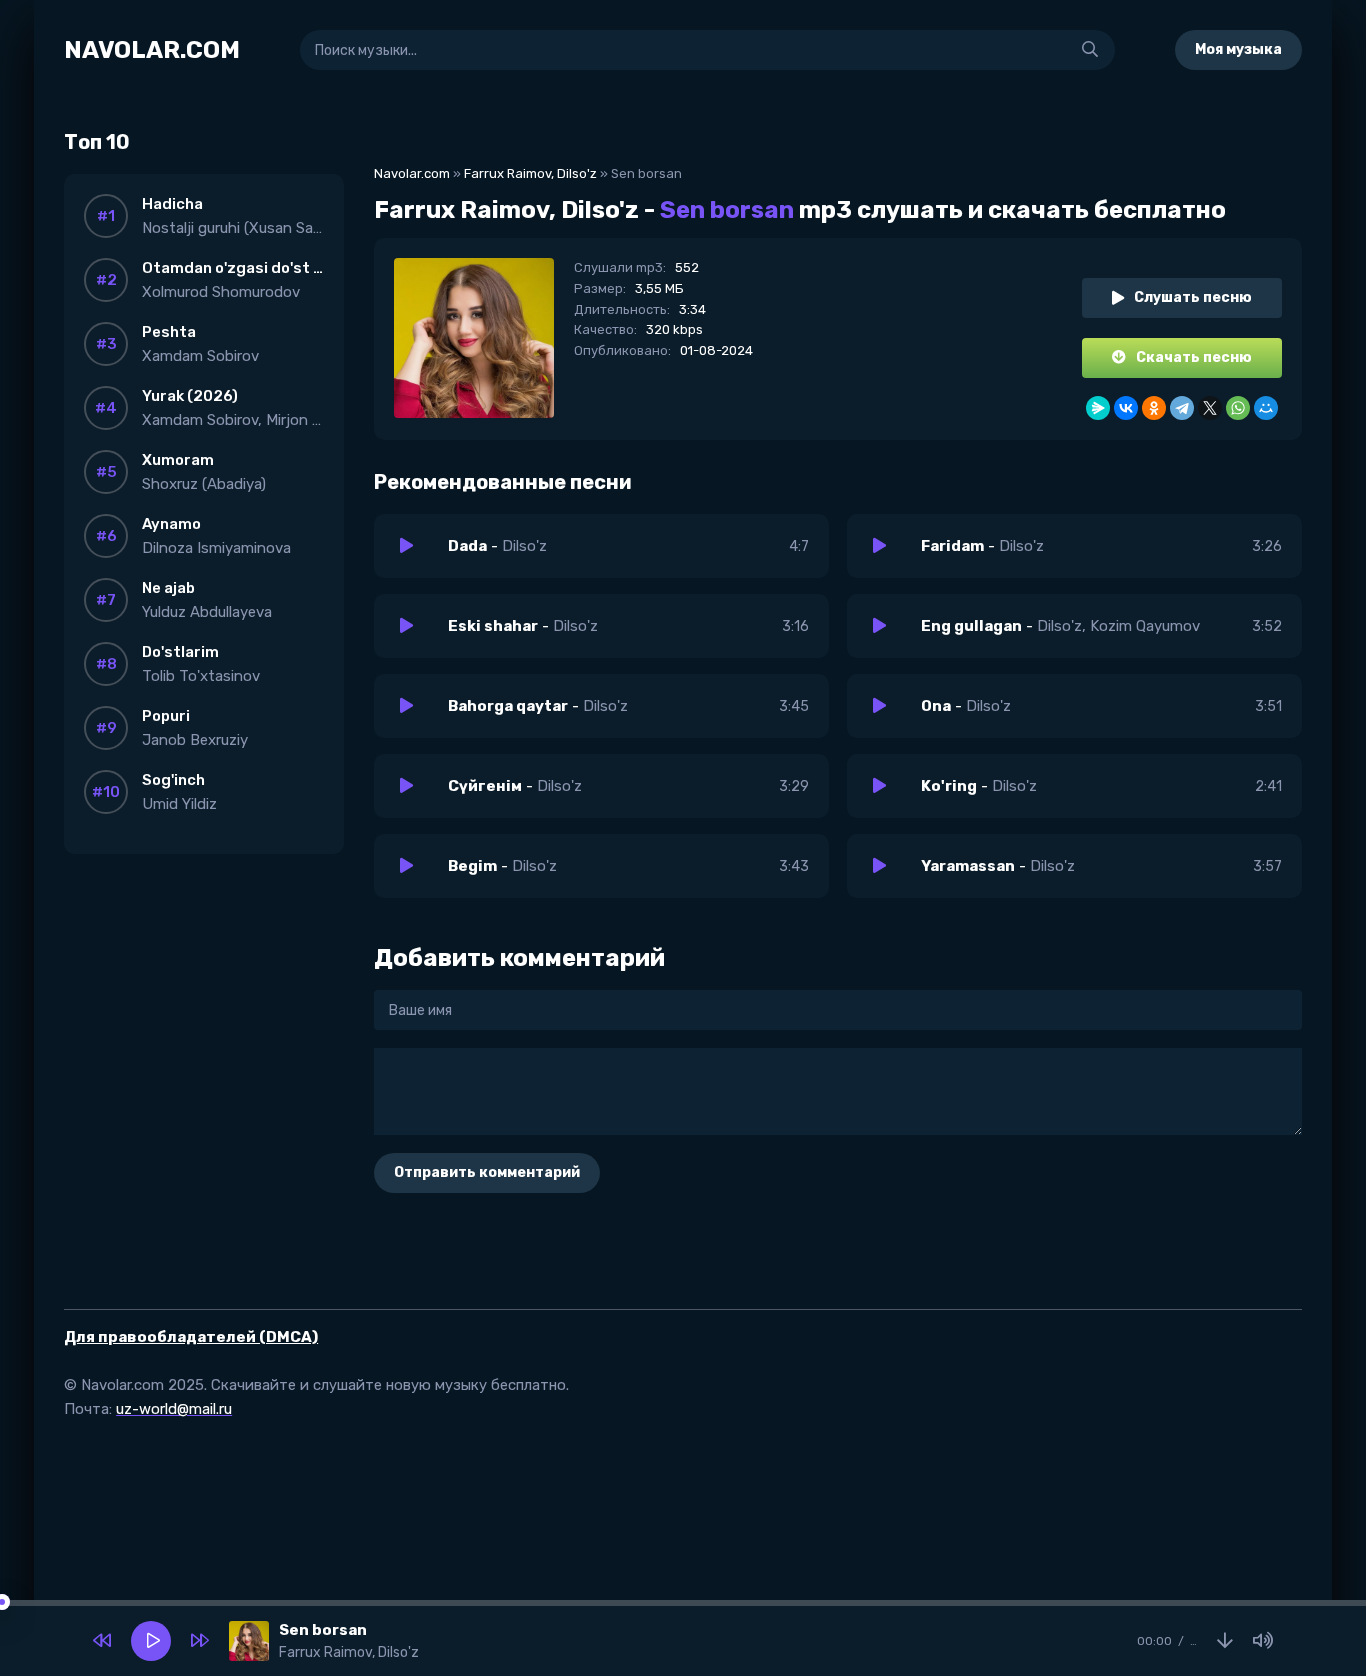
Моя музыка (1238, 49)
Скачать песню (1194, 357)
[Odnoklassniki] (1154, 408)
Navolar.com (412, 173)
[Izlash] (1090, 50)
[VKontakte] (1126, 408)
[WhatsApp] (1238, 408)
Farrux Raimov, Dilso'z (530, 173)
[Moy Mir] (1266, 408)
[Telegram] (1182, 408)
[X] (1210, 408)
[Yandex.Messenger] (1098, 408)
